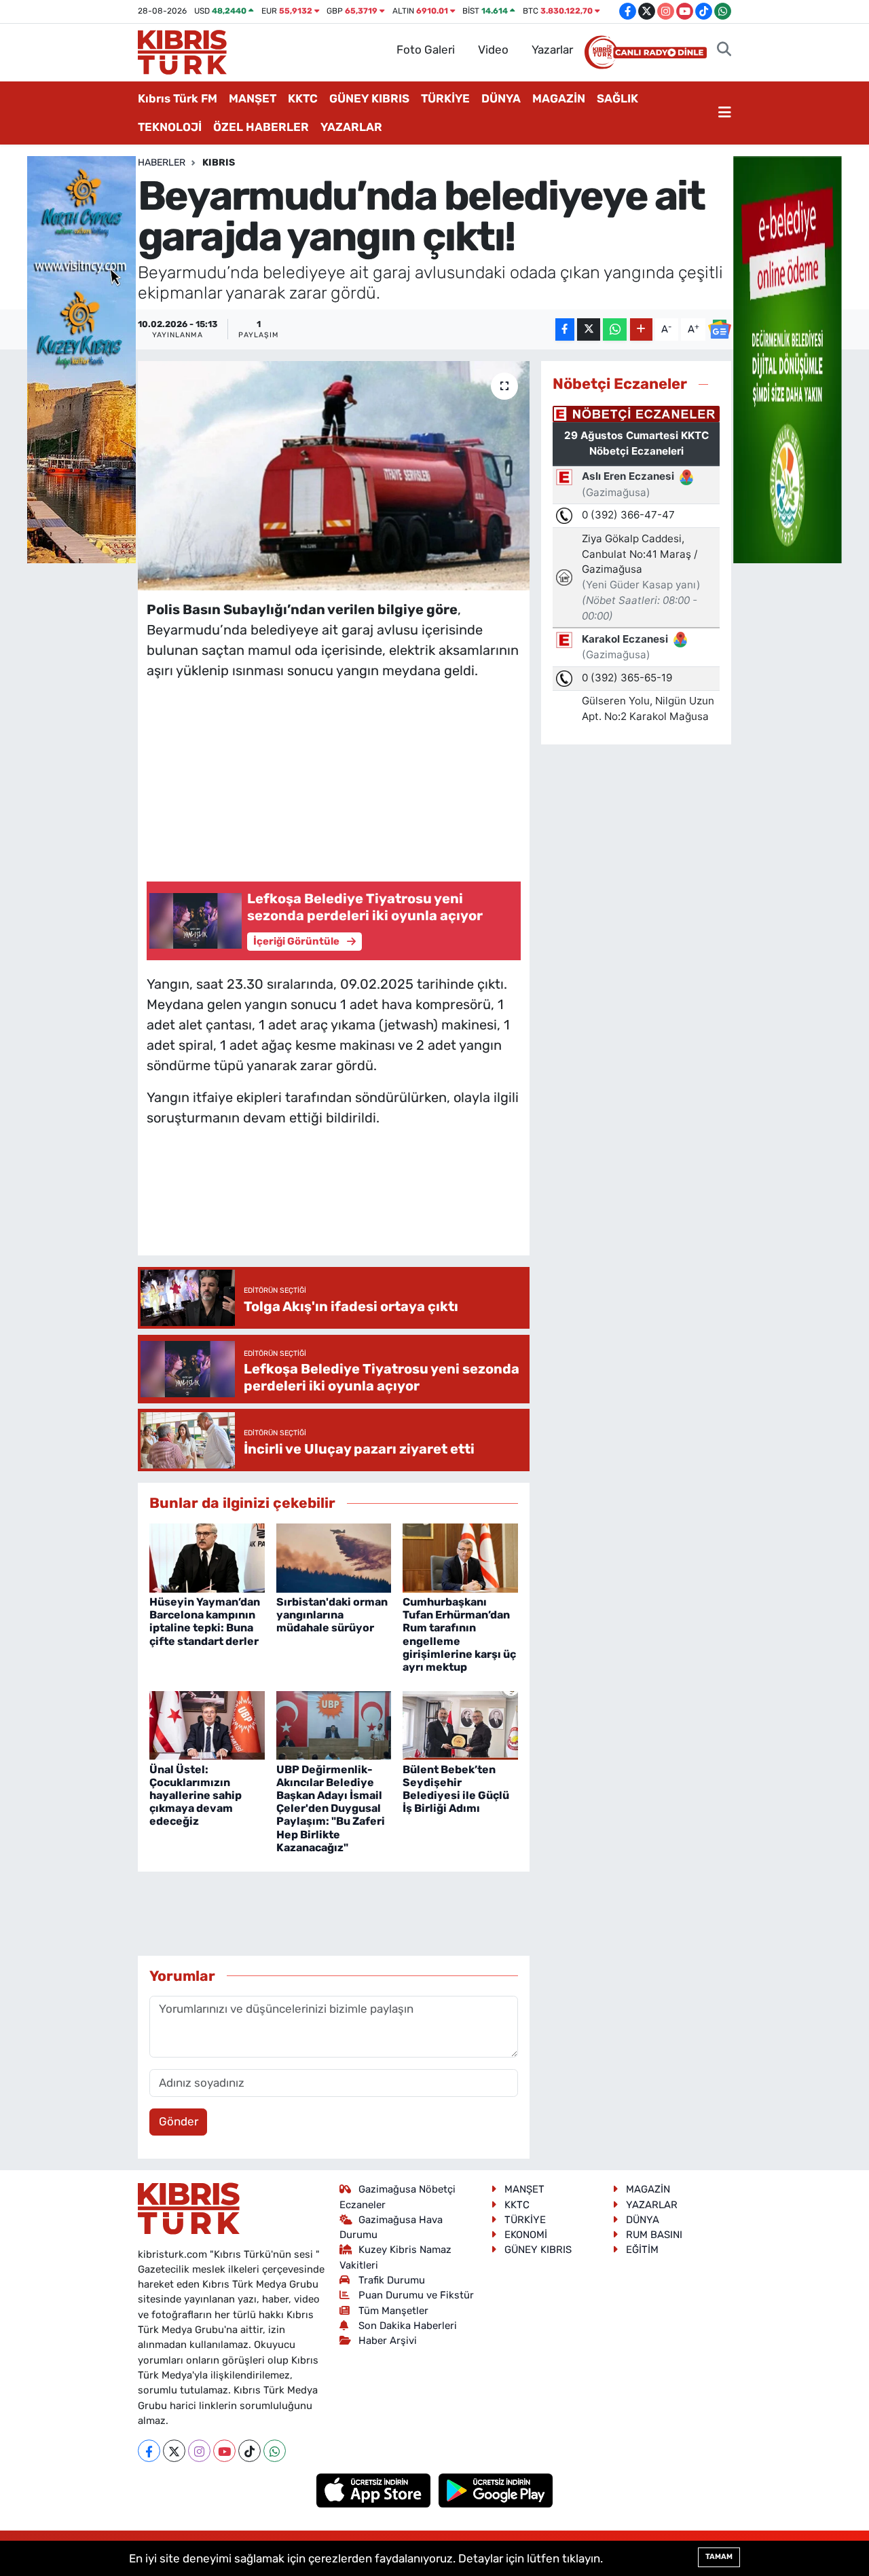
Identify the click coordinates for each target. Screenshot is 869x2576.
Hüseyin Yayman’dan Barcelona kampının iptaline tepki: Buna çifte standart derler (205, 1622)
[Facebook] (149, 2451)
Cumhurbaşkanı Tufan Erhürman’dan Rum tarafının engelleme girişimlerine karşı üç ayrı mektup (459, 1634)
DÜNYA (501, 98)
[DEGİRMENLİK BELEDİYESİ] (788, 358)
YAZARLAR (351, 127)
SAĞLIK (617, 98)
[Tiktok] (249, 2451)
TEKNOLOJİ (170, 127)
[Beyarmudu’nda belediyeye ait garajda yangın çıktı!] (334, 476)
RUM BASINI (654, 2235)
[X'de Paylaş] (589, 329)
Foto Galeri (426, 50)
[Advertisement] (333, 777)
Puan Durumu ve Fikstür (416, 2295)
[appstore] (375, 2490)
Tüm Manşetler (393, 2311)
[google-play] (496, 2490)
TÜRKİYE (445, 98)
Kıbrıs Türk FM (178, 98)
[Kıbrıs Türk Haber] (182, 51)
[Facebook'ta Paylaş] (565, 329)
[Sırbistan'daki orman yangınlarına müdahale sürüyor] (334, 1557)
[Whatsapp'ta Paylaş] (615, 329)
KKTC (303, 98)
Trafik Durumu (392, 2280)
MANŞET (253, 98)
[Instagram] (199, 2451)
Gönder (179, 2121)
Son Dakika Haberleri (408, 2326)
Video (493, 50)
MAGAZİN (559, 98)
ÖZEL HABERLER (261, 127)
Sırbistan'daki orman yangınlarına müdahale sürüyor (332, 1615)
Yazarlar (552, 50)
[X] (174, 2451)
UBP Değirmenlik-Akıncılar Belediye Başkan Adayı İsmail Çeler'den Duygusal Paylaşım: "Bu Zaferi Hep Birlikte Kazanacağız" (331, 1808)
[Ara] (724, 50)
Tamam (719, 2557)
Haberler (162, 163)
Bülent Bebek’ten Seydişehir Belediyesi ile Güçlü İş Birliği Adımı (456, 1789)
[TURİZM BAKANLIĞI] (81, 358)
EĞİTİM (642, 2250)
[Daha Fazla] (641, 329)
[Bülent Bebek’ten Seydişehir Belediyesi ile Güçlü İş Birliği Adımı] (460, 1724)
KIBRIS (219, 163)
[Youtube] (224, 2451)
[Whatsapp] (275, 2451)
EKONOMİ (526, 2235)
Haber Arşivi (388, 2341)
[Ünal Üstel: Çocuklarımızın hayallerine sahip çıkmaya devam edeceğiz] (207, 1724)
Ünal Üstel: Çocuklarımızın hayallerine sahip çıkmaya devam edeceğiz (196, 1796)
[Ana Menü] (725, 113)
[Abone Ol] (720, 329)
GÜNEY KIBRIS (369, 98)
